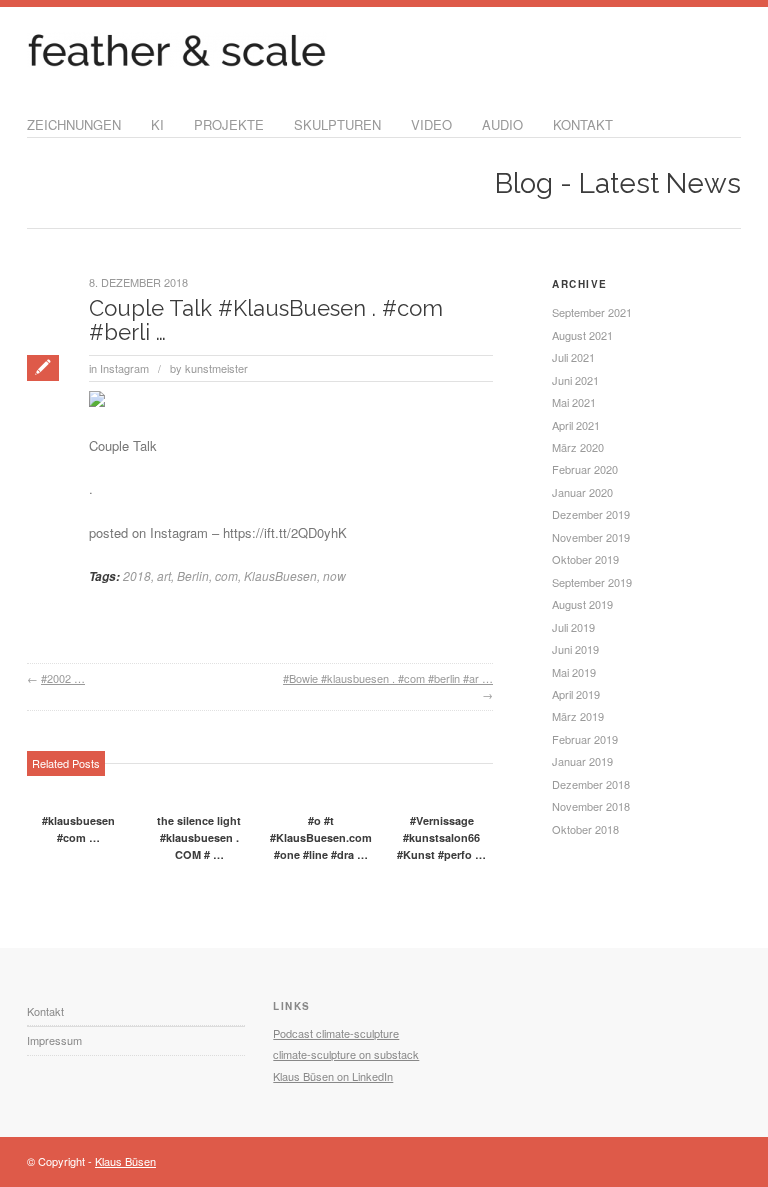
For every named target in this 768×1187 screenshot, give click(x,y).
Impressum (54, 1040)
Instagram (124, 368)
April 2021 (576, 425)
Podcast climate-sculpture (336, 1033)
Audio (502, 124)
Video (431, 124)
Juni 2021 (575, 380)
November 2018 (591, 806)
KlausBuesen (280, 575)
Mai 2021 (574, 402)
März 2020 (578, 447)
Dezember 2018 (591, 784)
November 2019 (591, 537)
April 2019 (576, 694)
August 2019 (582, 604)
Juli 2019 (573, 627)
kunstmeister (216, 368)
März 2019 (578, 716)
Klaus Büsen (125, 1161)
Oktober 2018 (585, 829)
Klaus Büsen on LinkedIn (333, 1076)
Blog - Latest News (618, 183)
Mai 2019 (574, 672)
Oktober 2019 (585, 559)
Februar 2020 (585, 469)
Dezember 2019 (591, 514)
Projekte (229, 124)
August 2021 (582, 335)
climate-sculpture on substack (346, 1054)
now (334, 575)
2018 (137, 575)
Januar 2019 (582, 761)
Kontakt (583, 124)
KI (157, 124)
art (164, 575)
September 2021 (592, 312)
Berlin (193, 575)
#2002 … (63, 678)
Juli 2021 (573, 357)
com (226, 575)
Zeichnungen (74, 124)
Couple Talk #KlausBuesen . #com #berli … (266, 320)
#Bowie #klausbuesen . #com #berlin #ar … (388, 678)
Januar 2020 (582, 492)
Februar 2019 (585, 739)
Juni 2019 (575, 649)
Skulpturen (337, 124)
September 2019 (592, 582)
